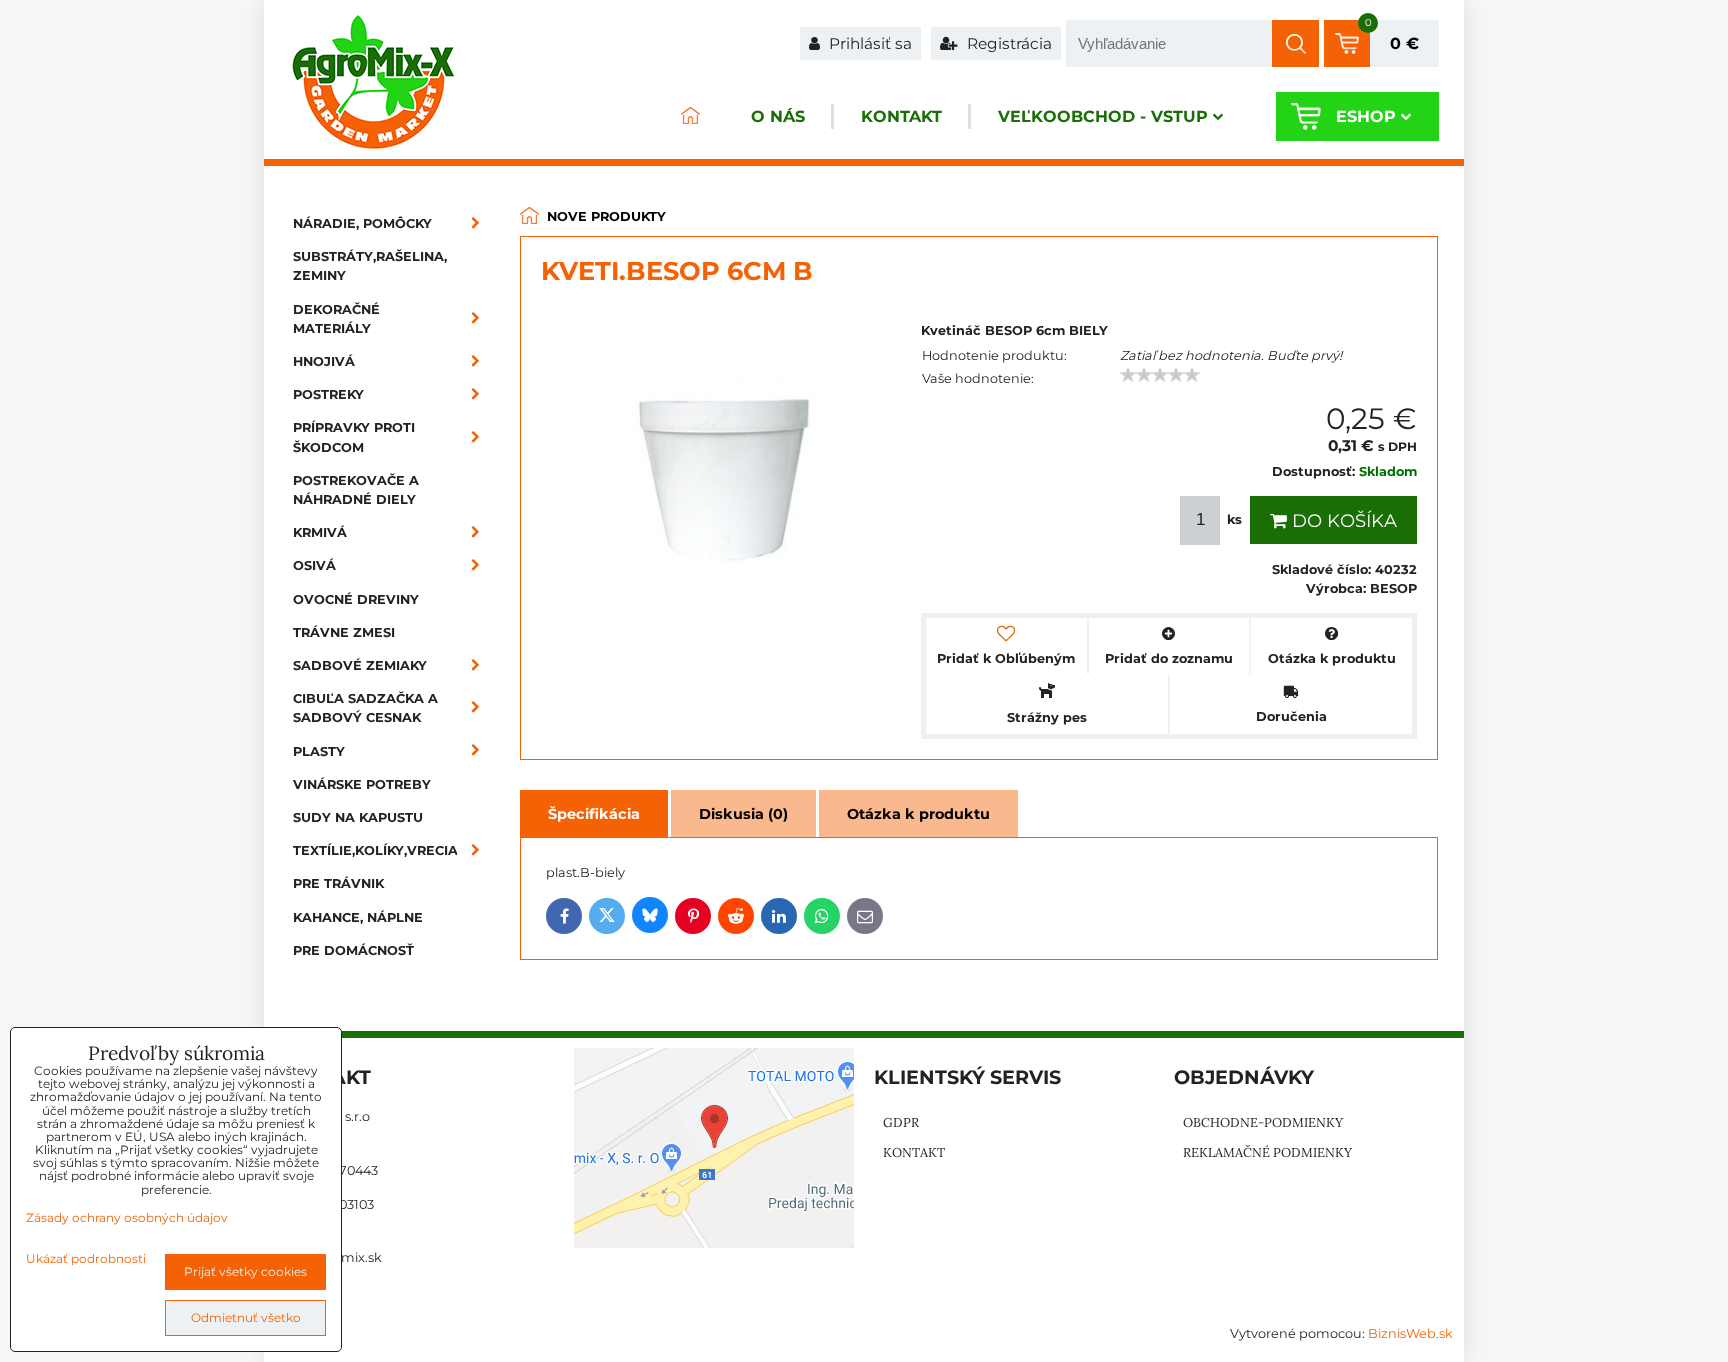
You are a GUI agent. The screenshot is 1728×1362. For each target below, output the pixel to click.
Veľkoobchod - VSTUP (1103, 116)
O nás (778, 116)
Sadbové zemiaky (360, 665)
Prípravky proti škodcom (354, 437)
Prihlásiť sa (868, 43)
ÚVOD (690, 116)
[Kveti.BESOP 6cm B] (721, 474)
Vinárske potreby (362, 784)
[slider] (1160, 375)
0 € (1404, 43)
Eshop (1366, 116)
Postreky (328, 394)
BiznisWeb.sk (1410, 1333)
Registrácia (1007, 43)
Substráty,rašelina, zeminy (370, 266)
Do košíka (1342, 521)
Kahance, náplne (358, 917)
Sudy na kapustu (358, 817)
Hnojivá (324, 361)
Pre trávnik (338, 883)
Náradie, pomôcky (362, 223)
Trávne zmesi (344, 632)
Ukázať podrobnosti (86, 1258)
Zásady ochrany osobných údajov (127, 1217)
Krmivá (320, 532)
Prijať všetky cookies (245, 1271)
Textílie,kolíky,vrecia (375, 850)
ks (1234, 519)
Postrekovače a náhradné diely (356, 490)
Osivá (314, 565)
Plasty (319, 751)
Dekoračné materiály (336, 319)
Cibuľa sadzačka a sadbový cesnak (365, 708)
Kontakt (901, 116)
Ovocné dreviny (356, 599)
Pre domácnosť (353, 950)
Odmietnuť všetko (246, 1317)
